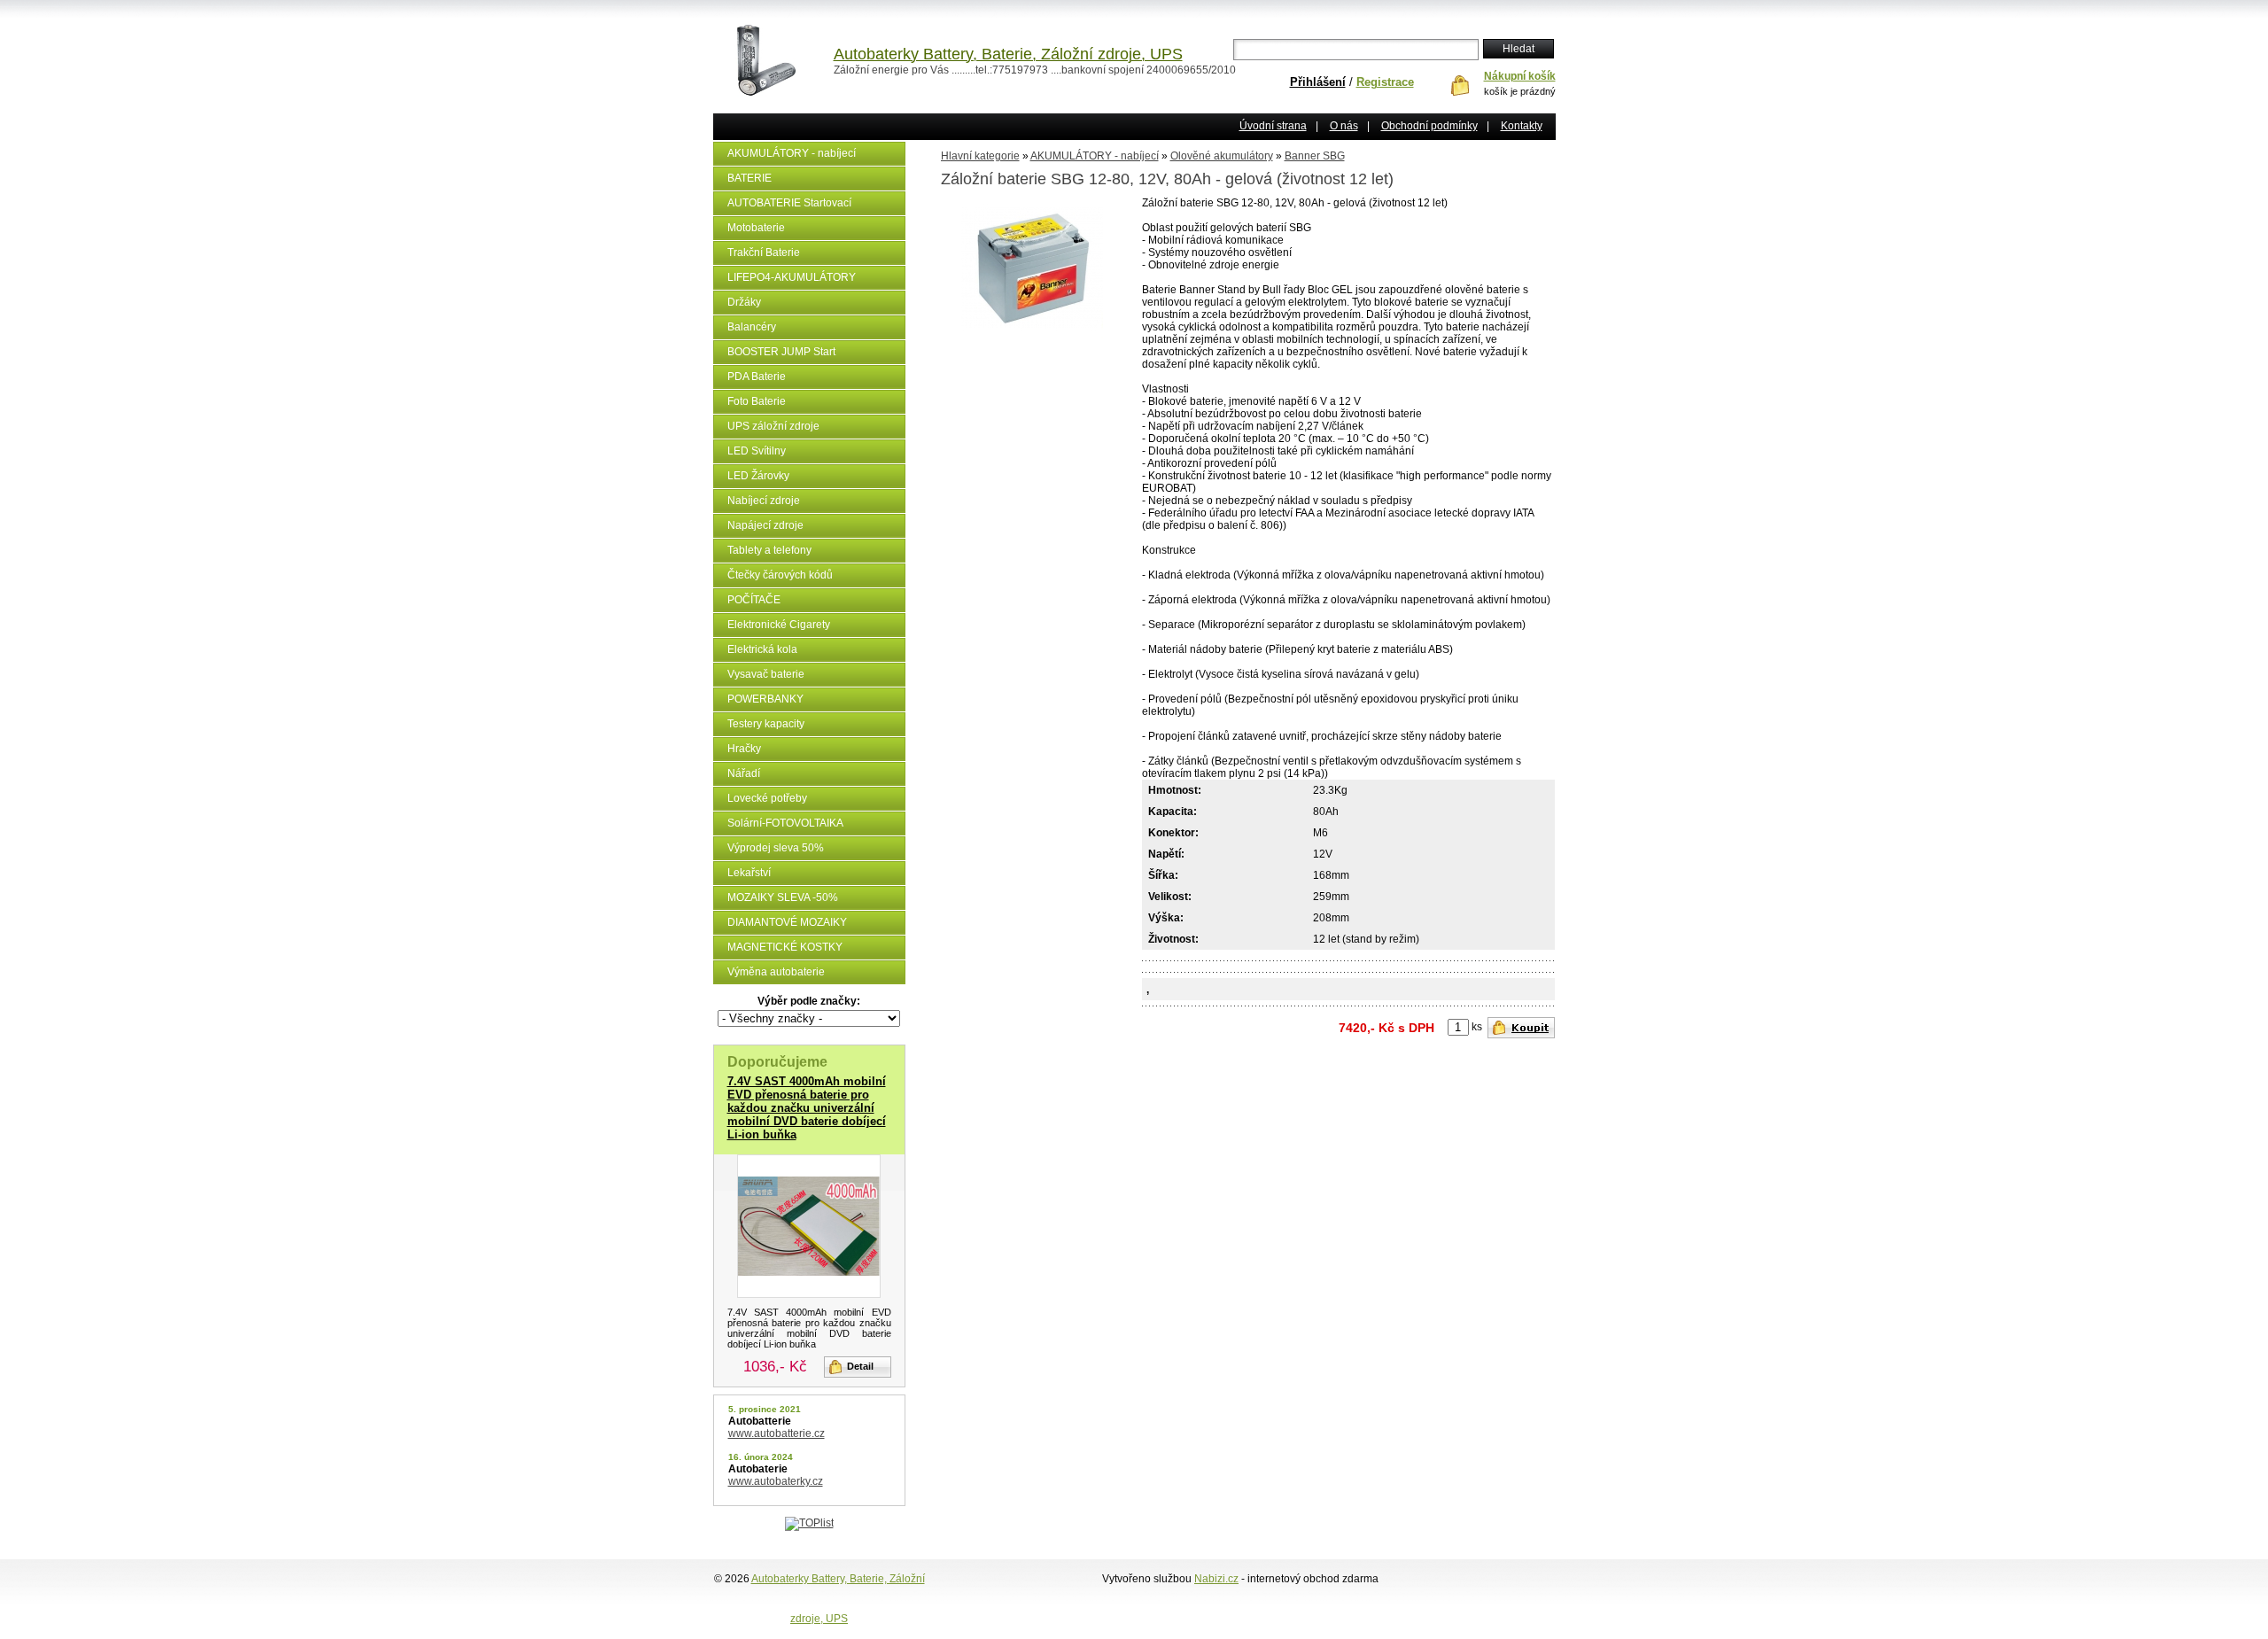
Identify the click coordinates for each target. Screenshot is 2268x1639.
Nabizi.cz (1216, 1579)
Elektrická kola (762, 649)
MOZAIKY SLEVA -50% (783, 897)
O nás (1344, 126)
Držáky (744, 302)
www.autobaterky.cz (776, 1481)
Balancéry (752, 327)
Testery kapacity (766, 724)
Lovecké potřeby (767, 798)
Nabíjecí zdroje (764, 501)
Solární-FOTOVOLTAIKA (785, 823)
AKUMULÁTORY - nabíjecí (792, 153)
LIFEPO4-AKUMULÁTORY (792, 277)
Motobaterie (756, 228)
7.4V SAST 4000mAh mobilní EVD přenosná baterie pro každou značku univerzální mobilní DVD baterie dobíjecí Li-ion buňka (807, 1108)
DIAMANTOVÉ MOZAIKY (787, 922)
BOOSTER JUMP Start (781, 352)
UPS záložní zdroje (773, 426)
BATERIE (750, 178)
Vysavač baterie (766, 674)
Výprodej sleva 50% (776, 848)
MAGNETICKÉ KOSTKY (785, 947)
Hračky (744, 749)
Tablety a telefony (769, 550)
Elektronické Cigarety (779, 625)
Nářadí (744, 773)
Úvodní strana (1273, 126)
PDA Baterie (757, 377)
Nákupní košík (1520, 76)
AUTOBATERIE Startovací (789, 203)
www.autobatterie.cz (777, 1433)
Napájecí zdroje (765, 525)
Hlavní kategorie (980, 156)
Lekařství (749, 873)
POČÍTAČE (754, 600)
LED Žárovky (758, 476)
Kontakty (1522, 126)
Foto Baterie (757, 401)
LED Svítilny (757, 451)
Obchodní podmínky (1429, 126)
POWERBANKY (765, 699)
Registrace (1385, 82)
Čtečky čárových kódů (780, 575)
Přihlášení (1318, 82)
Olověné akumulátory (1222, 156)
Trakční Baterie (764, 252)
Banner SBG (1315, 156)
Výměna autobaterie (776, 972)
